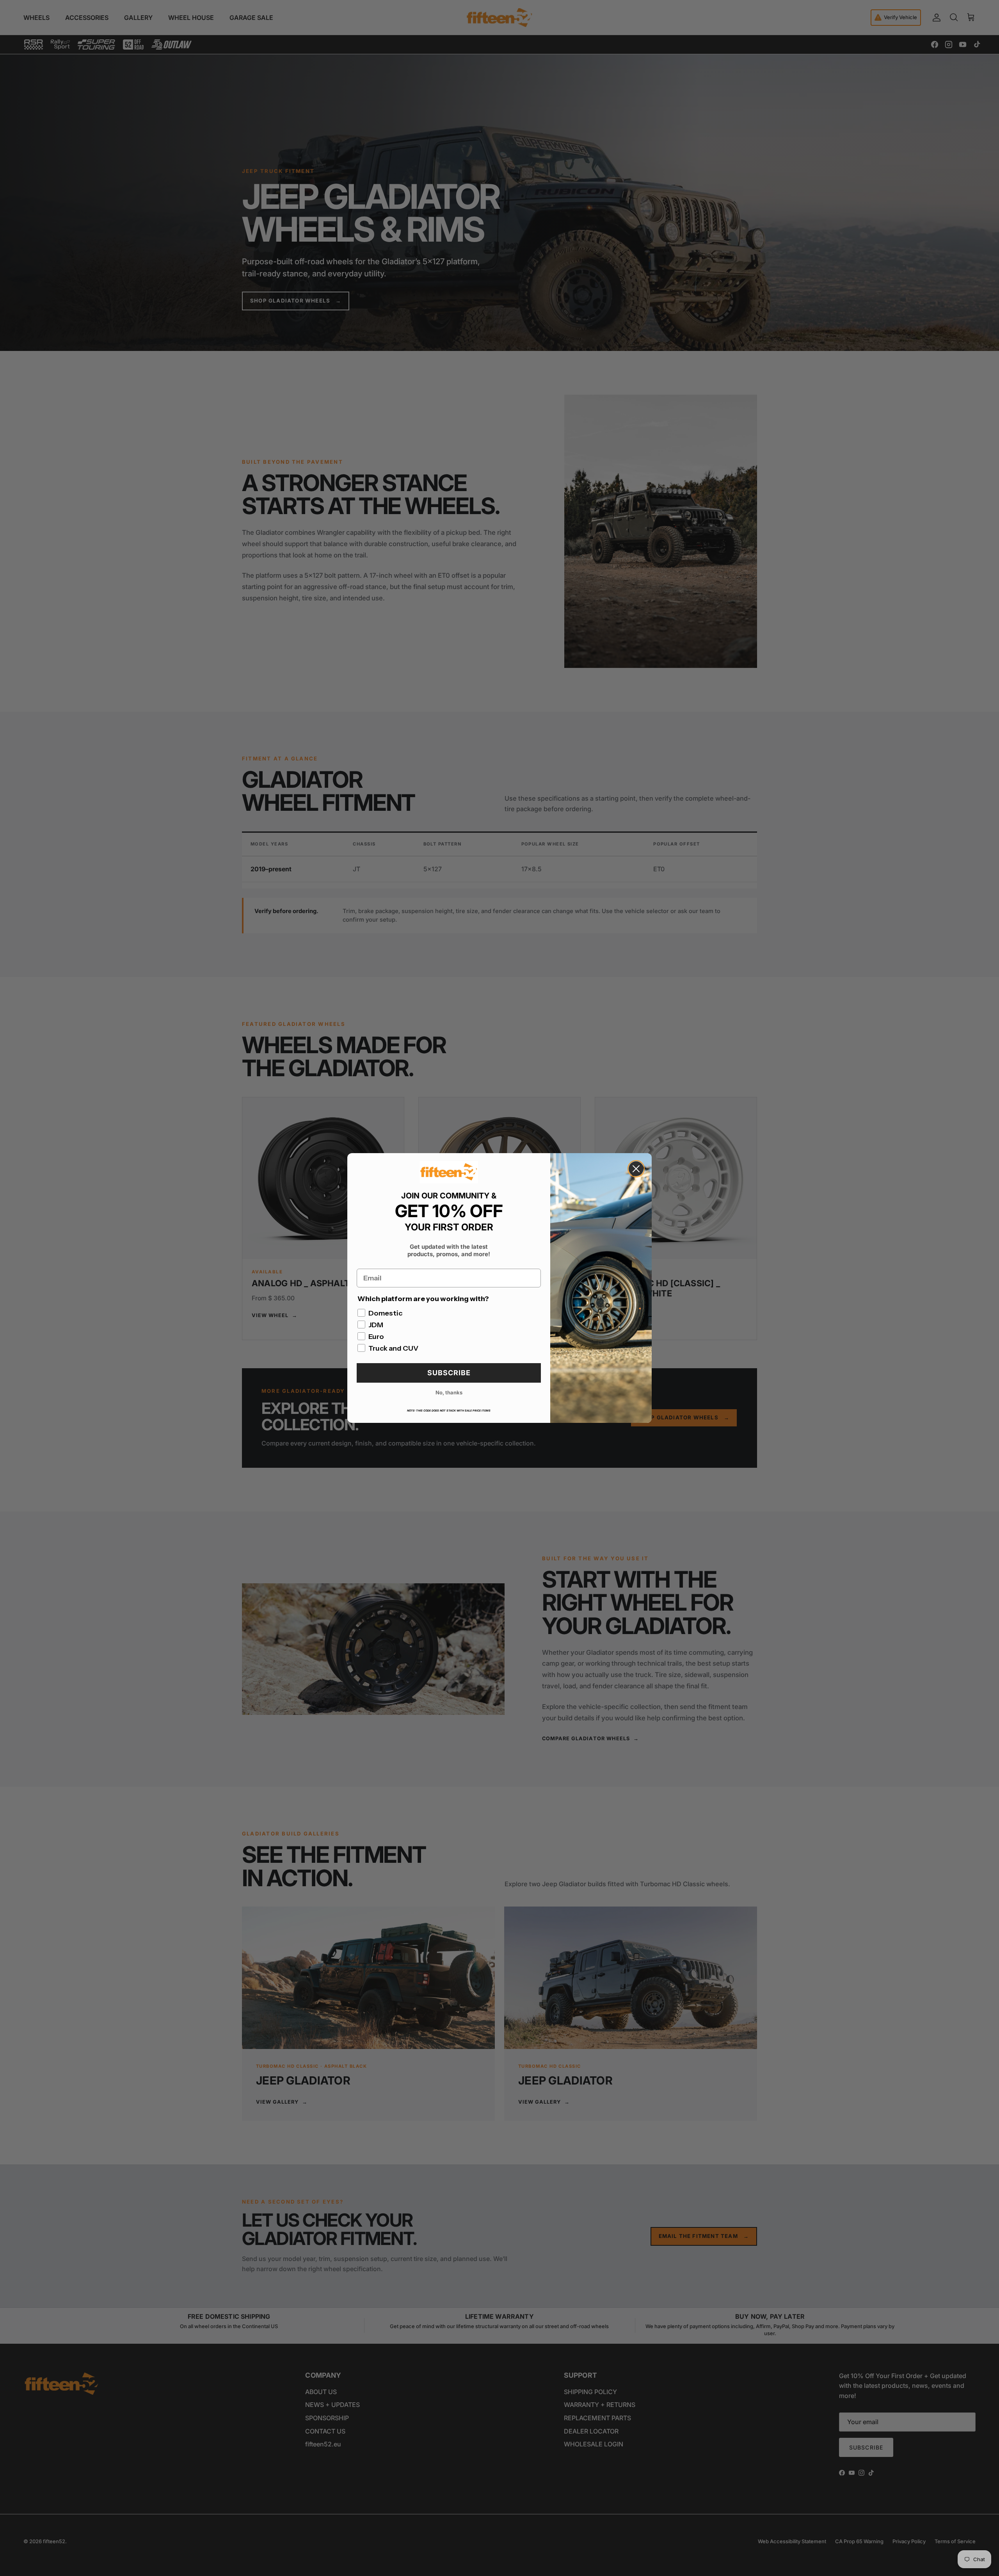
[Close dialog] (636, 1169)
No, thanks (449, 1392)
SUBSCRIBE (449, 1373)
